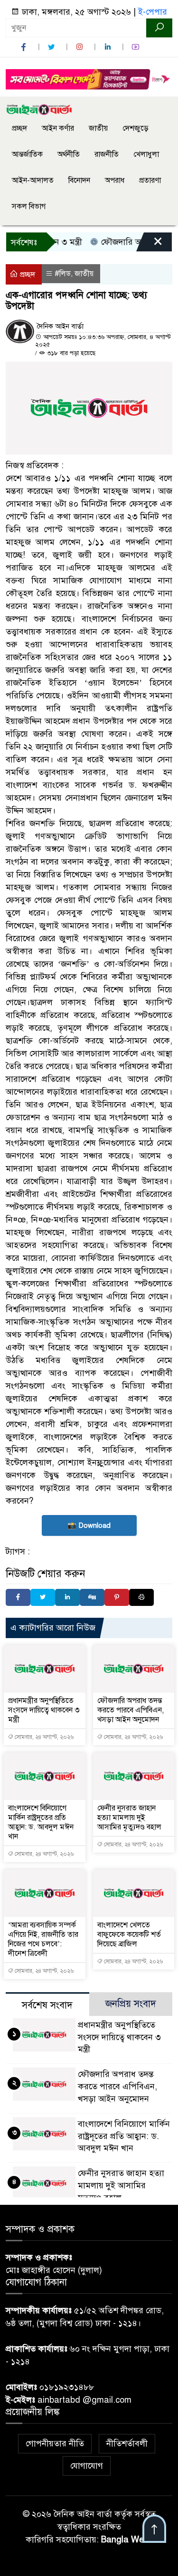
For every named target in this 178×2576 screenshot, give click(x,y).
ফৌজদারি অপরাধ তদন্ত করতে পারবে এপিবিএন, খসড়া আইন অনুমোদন (131, 1710)
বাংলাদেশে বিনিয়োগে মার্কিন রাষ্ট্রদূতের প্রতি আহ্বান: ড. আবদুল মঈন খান (41, 1822)
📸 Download (89, 1525)
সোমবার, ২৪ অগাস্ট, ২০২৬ (43, 1737)
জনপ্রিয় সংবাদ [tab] (131, 2004)
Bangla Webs (127, 2540)
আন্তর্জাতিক (27, 154)
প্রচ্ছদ (19, 128)
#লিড (63, 274)
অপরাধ (115, 180)
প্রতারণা (150, 180)
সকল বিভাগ (29, 206)
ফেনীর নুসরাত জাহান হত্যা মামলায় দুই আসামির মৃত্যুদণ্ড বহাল (129, 1818)
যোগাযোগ (87, 2466)
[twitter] (53, 47)
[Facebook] (18, 1597)
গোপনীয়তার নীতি (55, 2443)
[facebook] (25, 47)
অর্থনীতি (69, 154)
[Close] (150, 244)
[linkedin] (109, 47)
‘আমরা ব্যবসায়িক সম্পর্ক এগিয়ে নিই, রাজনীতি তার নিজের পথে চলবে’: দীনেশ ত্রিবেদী (43, 1939)
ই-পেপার (153, 12)
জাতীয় (98, 128)
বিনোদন (79, 180)
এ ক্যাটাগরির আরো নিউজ (53, 1628)
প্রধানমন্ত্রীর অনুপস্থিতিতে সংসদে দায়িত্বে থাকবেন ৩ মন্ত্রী (44, 1710)
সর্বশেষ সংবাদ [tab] (47, 2005)
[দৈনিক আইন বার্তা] (39, 109)
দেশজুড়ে (136, 128)
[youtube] (137, 47)
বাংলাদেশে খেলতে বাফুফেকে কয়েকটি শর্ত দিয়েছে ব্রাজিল (129, 1934)
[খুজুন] (159, 28)
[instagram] (81, 47)
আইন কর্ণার (58, 128)
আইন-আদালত (33, 180)
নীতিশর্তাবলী (127, 2443)
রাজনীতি (107, 154)
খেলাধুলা (146, 154)
